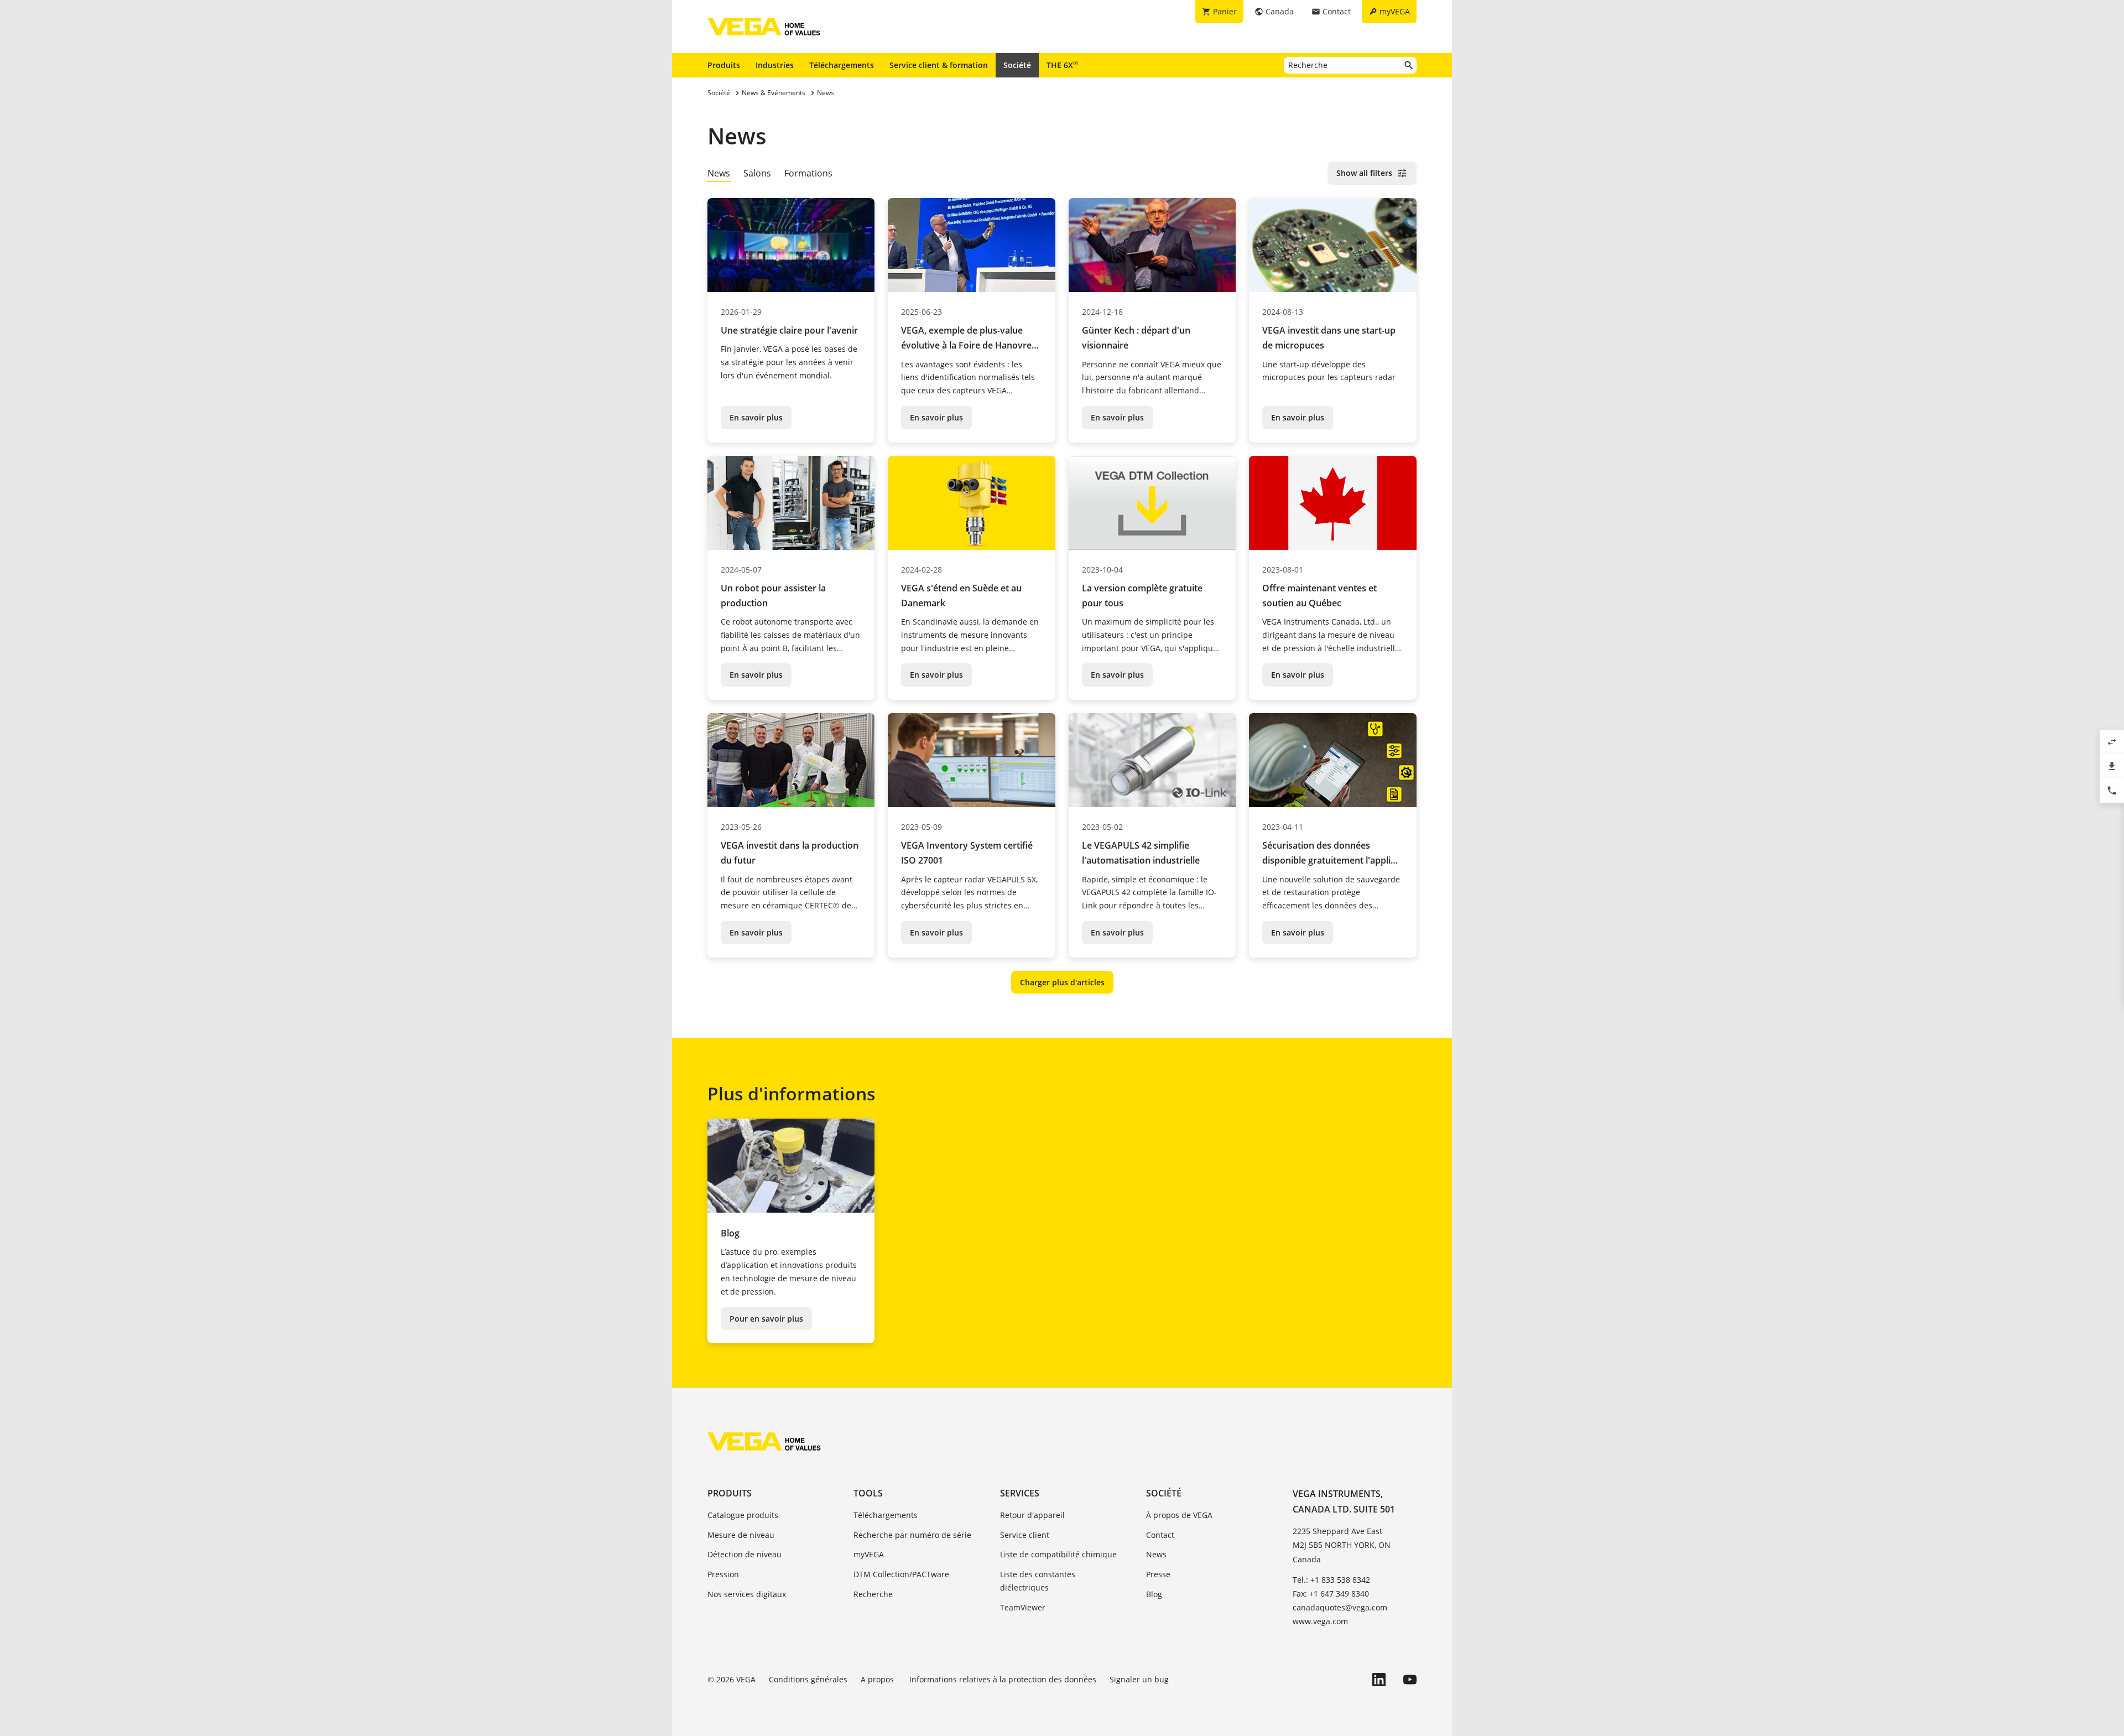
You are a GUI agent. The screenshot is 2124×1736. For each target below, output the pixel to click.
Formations (808, 173)
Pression (723, 1574)
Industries (775, 65)
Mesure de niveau (741, 1535)
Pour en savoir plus (766, 1319)
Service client (1025, 1535)
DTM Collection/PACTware (901, 1574)
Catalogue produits (743, 1515)
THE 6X (1062, 65)
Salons (757, 173)
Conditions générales (808, 1679)
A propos (878, 1679)
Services (1020, 1493)
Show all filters (1364, 173)
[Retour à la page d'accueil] (764, 1441)
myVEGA (869, 1554)
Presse (1158, 1574)
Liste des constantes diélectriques (1038, 1581)
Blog (1154, 1594)
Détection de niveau (745, 1554)
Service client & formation (939, 65)
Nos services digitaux (747, 1594)
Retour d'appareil (1032, 1515)
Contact (1160, 1535)
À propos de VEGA (1179, 1515)
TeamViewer (1023, 1607)
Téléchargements (842, 65)
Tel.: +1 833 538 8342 (1331, 1580)
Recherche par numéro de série (912, 1535)
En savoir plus (756, 417)
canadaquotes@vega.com (1340, 1607)
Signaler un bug (1139, 1679)
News (1156, 1554)
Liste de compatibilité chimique (1058, 1554)
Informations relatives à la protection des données (1003, 1679)
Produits (724, 65)
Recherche (873, 1594)
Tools (868, 1493)
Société (1017, 65)
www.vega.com (1320, 1621)
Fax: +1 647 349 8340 (1331, 1594)
